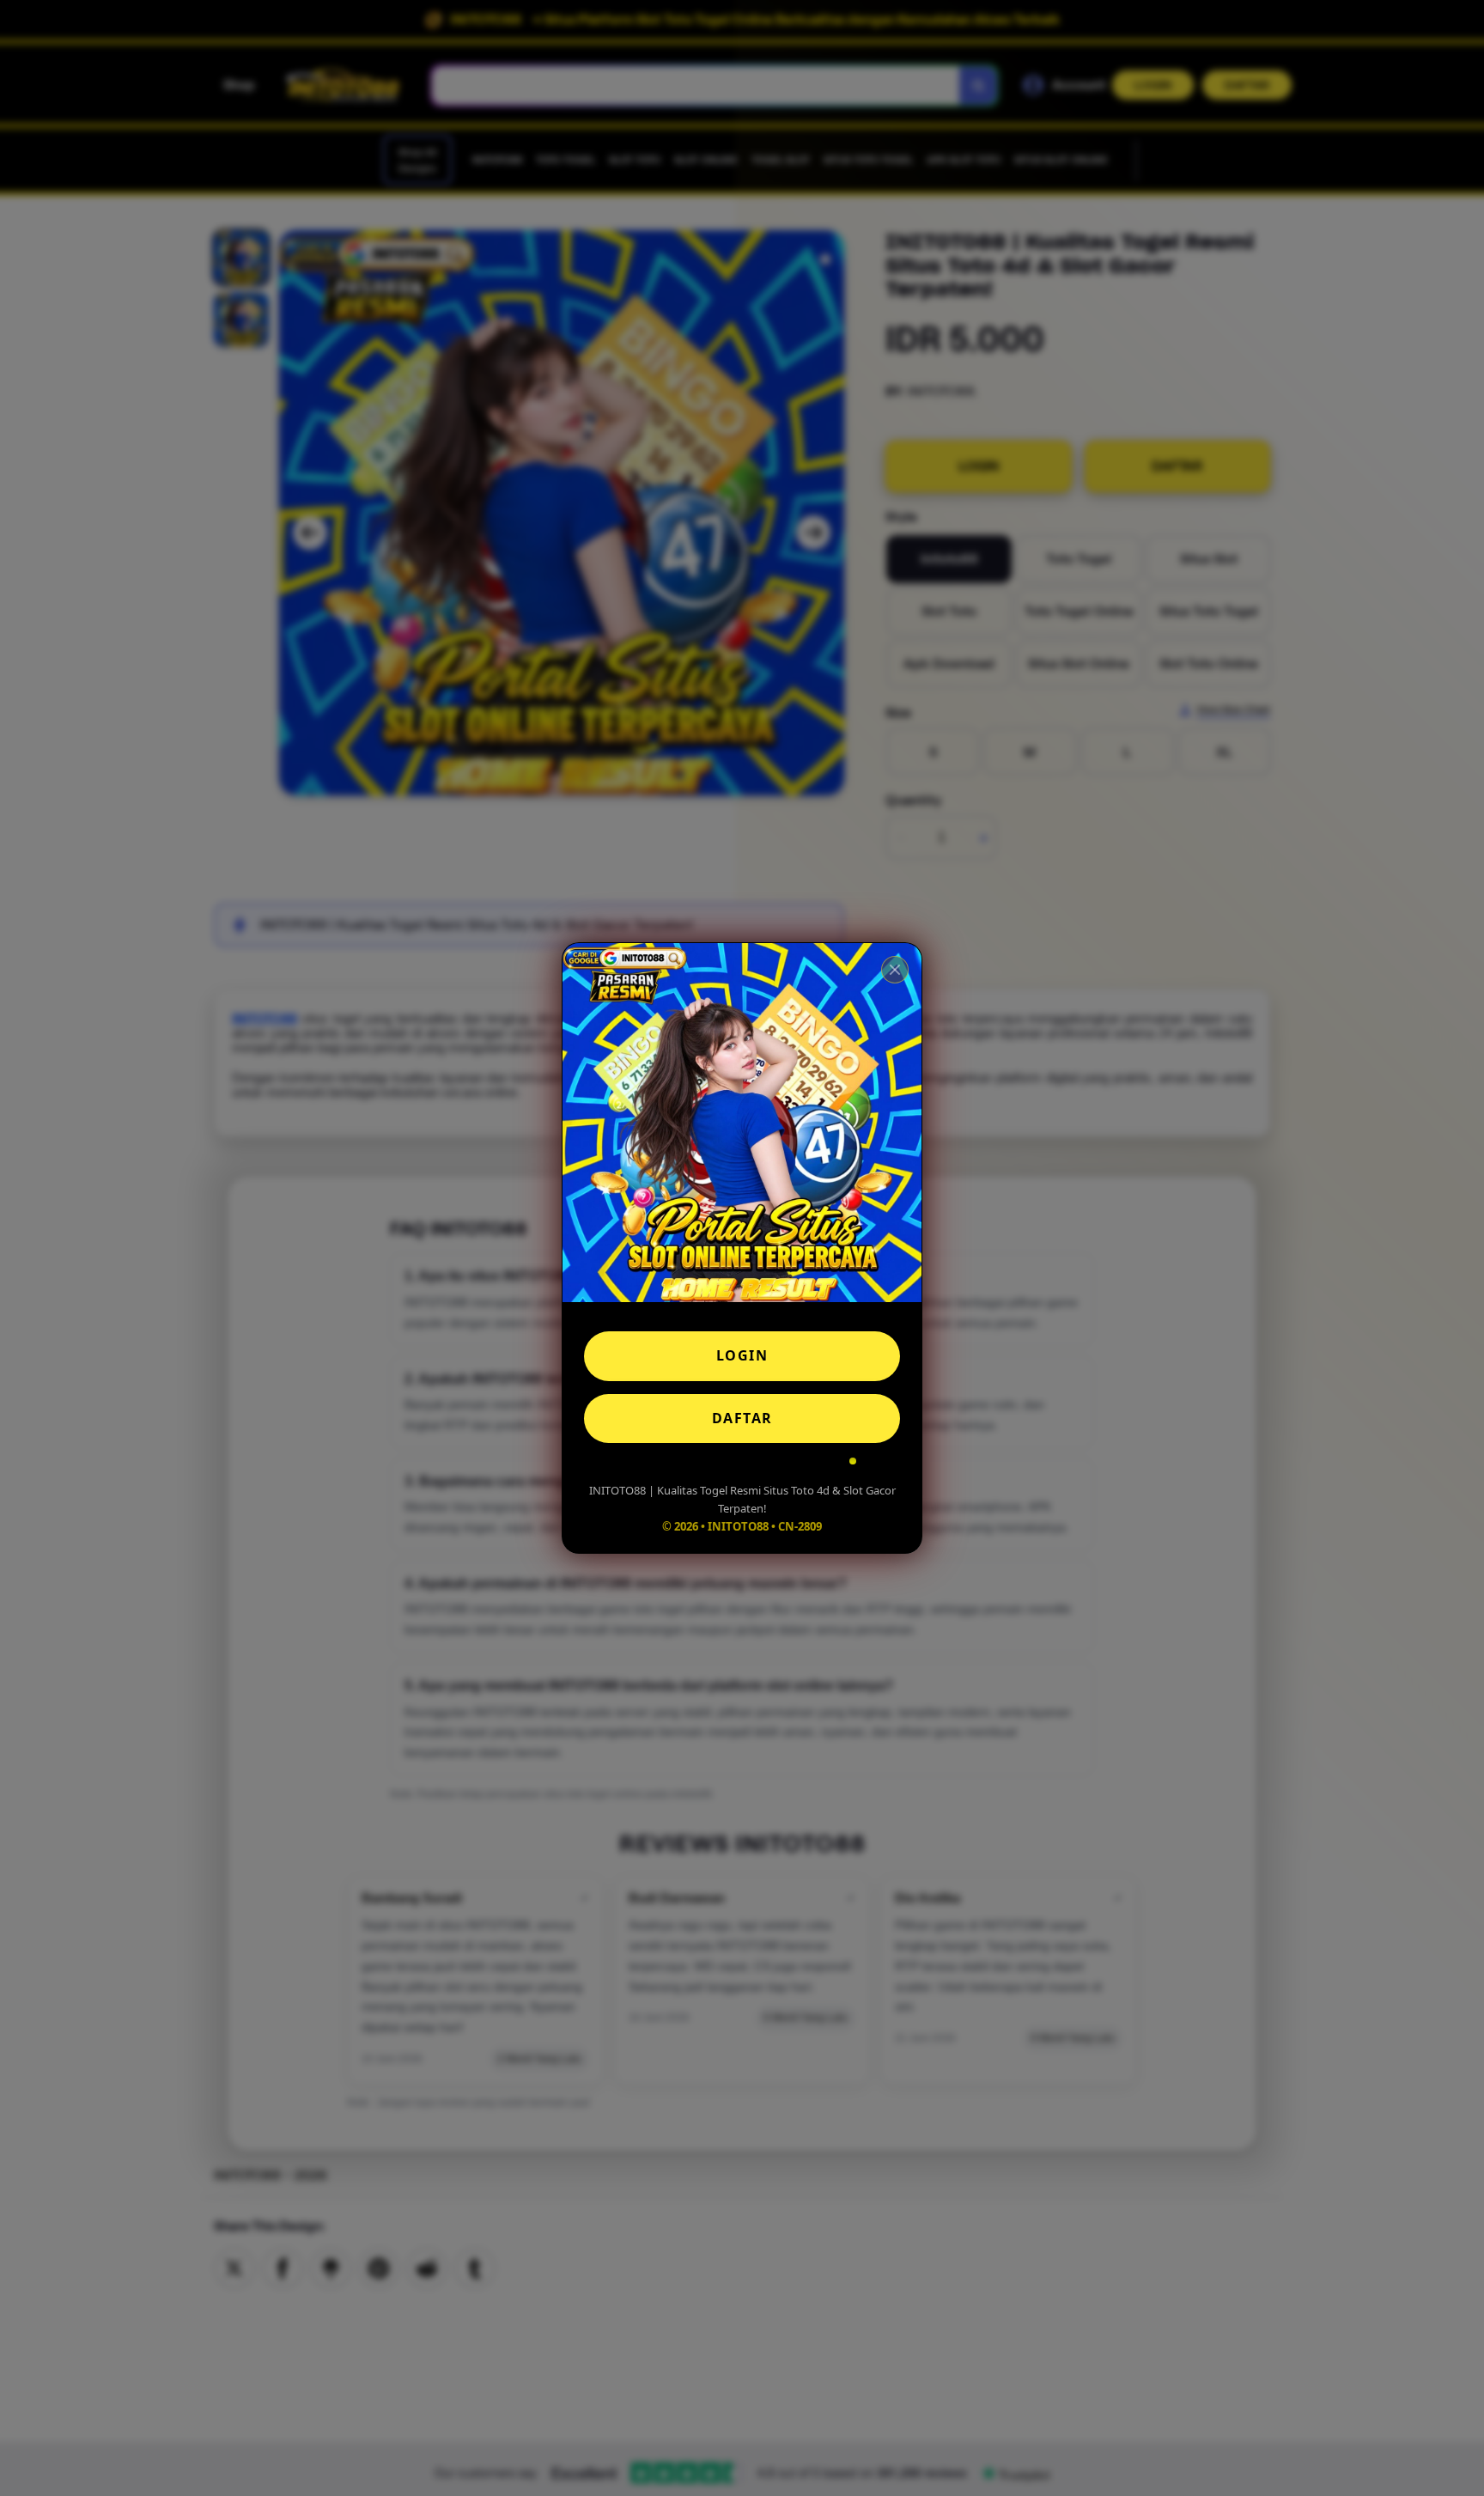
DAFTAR (742, 1418)
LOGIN (742, 1355)
